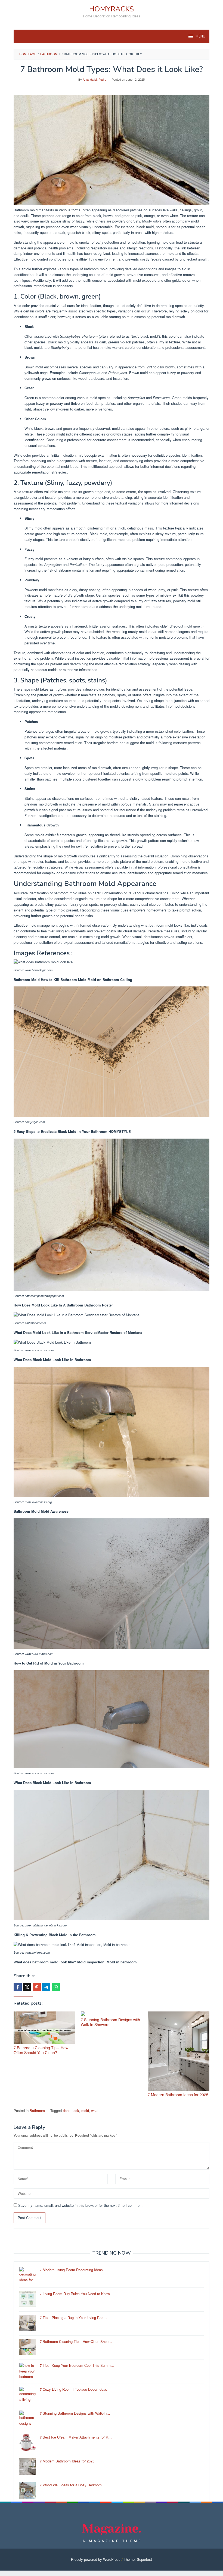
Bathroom (37, 2110)
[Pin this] (37, 1987)
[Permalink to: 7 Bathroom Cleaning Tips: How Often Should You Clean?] (44, 2028)
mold (85, 2110)
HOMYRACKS (112, 9)
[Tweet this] (27, 1987)
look (76, 2110)
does (67, 2110)
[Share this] (18, 1987)
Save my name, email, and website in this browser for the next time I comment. (81, 2205)
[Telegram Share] (46, 1987)
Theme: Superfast (138, 2559)
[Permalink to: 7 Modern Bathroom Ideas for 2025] (179, 2051)
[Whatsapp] (56, 1987)
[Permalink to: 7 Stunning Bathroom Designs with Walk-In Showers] (112, 2014)
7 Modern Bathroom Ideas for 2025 (178, 2095)
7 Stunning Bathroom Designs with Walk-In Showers (110, 2022)
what (95, 2110)
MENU (200, 36)
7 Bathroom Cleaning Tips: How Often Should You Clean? (41, 2050)
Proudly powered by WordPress (96, 2559)
